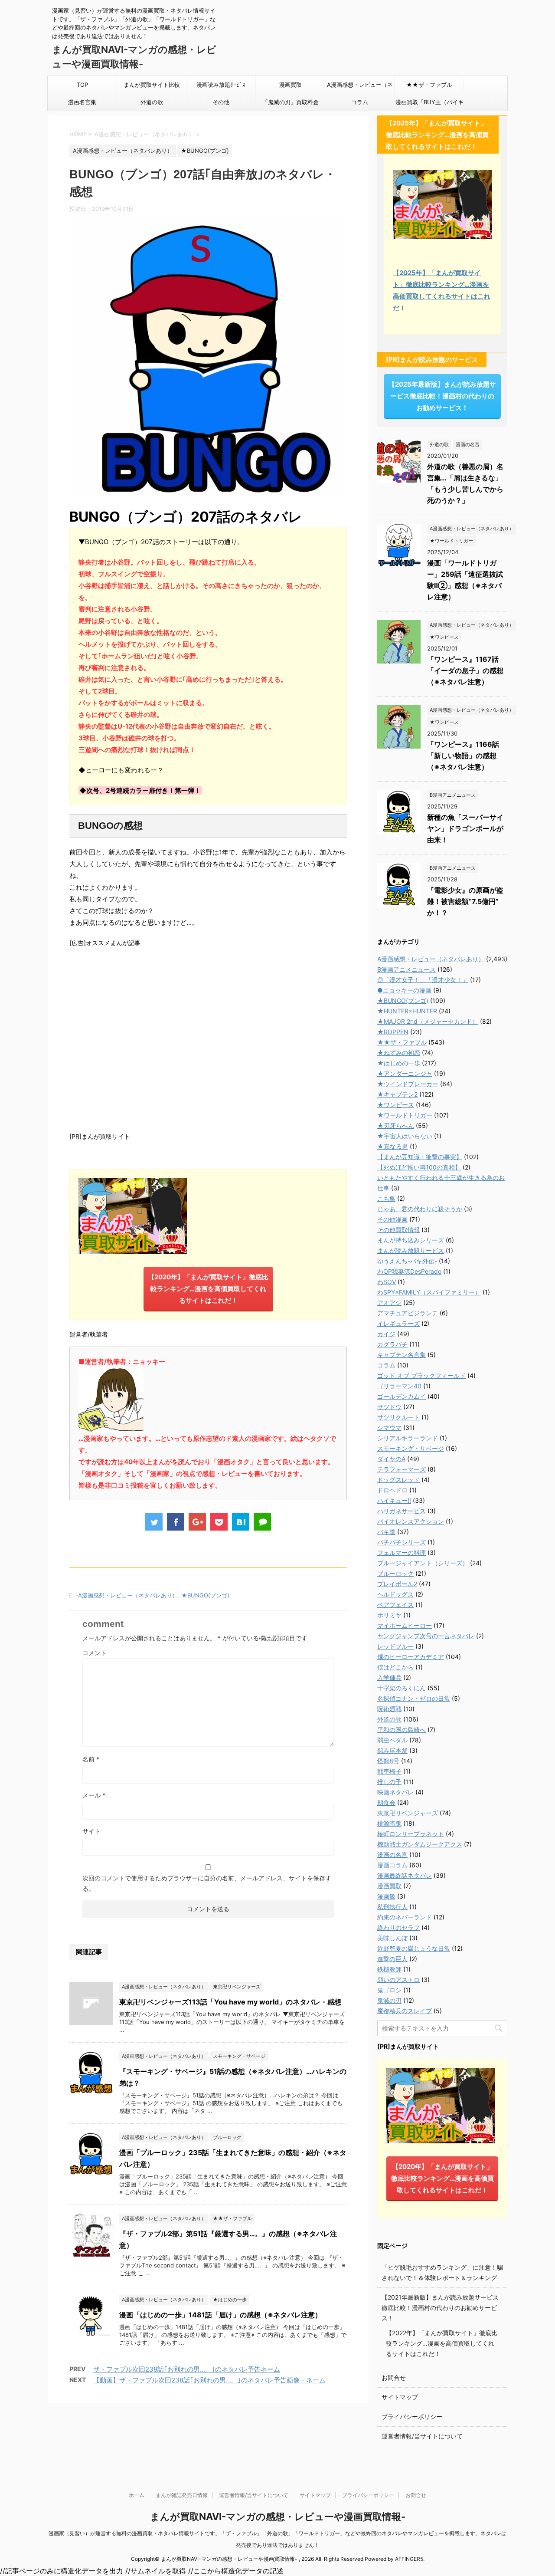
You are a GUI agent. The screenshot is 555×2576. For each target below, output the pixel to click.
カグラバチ (392, 1344)
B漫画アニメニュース (406, 969)
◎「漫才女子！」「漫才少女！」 (423, 980)
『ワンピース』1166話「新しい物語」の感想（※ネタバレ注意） (463, 756)
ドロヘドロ (392, 1490)
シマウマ (389, 1428)
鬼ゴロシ (389, 1990)
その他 (221, 102)
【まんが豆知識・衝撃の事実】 (420, 1157)
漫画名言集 (82, 102)
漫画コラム (392, 1865)
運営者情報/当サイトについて (422, 2436)
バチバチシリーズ (402, 1542)
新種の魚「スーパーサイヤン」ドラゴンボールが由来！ (465, 828)
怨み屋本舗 (392, 1750)
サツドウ (389, 1407)
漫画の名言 (392, 1855)
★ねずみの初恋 (399, 1053)
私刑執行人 (392, 1907)
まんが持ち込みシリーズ (411, 1240)
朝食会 (386, 1802)
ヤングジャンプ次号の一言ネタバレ (426, 1636)
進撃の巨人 (392, 1959)
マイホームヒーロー (405, 1625)
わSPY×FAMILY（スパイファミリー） (429, 1292)
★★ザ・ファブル (429, 85)
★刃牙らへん (396, 1125)
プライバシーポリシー (412, 2417)
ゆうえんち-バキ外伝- (407, 1261)
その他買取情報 (398, 1230)
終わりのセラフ (398, 1927)
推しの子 (389, 1782)
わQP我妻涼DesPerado (409, 1271)
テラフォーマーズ (402, 1469)
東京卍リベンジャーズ (408, 1813)
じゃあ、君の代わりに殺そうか (420, 1209)
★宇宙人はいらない (405, 1136)
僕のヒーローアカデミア (411, 1657)
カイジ (386, 1334)
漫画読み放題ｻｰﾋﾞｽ (221, 85)
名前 (91, 1759)
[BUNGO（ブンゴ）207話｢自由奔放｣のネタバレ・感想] (241, 1522)
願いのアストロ (398, 1980)
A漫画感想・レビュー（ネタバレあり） (360, 87)
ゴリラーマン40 (399, 1386)
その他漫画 (392, 1219)
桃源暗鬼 (389, 1823)
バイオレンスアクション (411, 1521)
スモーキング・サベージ (411, 1448)
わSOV (387, 1282)
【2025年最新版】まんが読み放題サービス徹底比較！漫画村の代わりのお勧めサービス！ (442, 396)
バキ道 (386, 1532)
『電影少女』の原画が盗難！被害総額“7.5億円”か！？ (465, 901)
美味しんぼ (392, 1938)
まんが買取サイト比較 (152, 85)
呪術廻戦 (389, 1709)
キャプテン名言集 (402, 1355)
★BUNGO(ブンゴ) (205, 1595)
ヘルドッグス (395, 1594)
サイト (91, 1831)
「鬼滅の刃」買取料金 (291, 102)
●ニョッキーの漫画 (404, 990)
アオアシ (389, 1303)
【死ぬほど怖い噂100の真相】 (419, 1167)
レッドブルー (395, 1646)
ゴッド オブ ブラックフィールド (421, 1375)
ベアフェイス (395, 1605)
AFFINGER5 (409, 2559)
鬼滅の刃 (389, 2000)
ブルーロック (395, 1573)
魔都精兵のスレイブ (405, 2011)
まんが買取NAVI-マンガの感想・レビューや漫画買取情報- (278, 2517)
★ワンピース (396, 1105)
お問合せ (394, 2377)
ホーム (137, 2495)
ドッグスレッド (398, 1480)
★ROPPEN (393, 1032)
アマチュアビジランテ (408, 1313)
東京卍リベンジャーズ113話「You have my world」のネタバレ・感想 (230, 2002)
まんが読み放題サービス (411, 1250)
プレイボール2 (397, 1584)
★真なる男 (393, 1146)
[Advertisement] (208, 1038)
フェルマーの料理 (402, 1552)
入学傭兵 (389, 1677)
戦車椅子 (389, 1771)
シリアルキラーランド (408, 1438)
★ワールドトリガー (405, 1115)
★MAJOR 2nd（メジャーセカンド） (428, 1021)
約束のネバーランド (405, 1917)
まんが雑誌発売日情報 (182, 2495)
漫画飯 (386, 1896)
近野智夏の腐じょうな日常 (414, 1948)
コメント (95, 1653)
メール (94, 1795)
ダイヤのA (391, 1459)
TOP (82, 85)
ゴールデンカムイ (402, 1396)
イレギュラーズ (398, 1323)
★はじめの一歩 (399, 1063)
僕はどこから (395, 1667)
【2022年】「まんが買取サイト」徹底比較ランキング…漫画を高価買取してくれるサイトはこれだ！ (442, 2343)
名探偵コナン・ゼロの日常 (414, 1698)
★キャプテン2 (397, 1094)
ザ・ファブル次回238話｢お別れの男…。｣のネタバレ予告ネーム (187, 2369)
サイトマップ (400, 2397)
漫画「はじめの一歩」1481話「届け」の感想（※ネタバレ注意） (220, 2315)
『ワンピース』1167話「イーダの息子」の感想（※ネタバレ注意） (465, 670)
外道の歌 (152, 102)
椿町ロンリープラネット (411, 1834)
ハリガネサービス (402, 1511)
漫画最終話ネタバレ (405, 1875)
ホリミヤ (389, 1615)
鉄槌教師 (389, 1969)
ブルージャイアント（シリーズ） (423, 1563)
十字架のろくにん (402, 1688)
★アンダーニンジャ (405, 1073)
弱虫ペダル (392, 1740)
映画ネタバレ (395, 1792)
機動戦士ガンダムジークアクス (420, 1844)
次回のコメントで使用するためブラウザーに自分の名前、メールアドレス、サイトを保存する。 (207, 1883)
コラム (360, 102)
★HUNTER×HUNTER (407, 1011)
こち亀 (386, 1198)
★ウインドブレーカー (408, 1084)
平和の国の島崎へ (402, 1730)
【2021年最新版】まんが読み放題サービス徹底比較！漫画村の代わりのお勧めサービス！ (440, 2308)
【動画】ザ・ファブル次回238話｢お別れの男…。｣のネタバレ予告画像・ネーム (209, 2380)
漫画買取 (291, 85)
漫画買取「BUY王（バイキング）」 (429, 105)
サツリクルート (398, 1417)
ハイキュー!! (394, 1500)
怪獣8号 (388, 1761)
